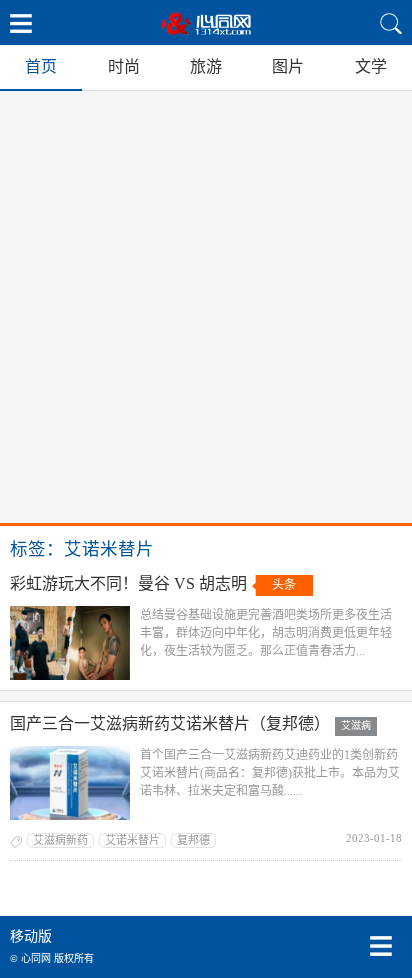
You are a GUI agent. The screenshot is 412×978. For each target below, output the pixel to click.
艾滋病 (356, 725)
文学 (371, 66)
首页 (41, 66)
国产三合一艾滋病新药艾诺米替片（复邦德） (170, 723)
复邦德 (193, 840)
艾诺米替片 (132, 840)
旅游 (206, 66)
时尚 (124, 66)
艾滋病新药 (60, 840)
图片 (288, 66)
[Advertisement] (206, 307)
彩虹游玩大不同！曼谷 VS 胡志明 (128, 583)
